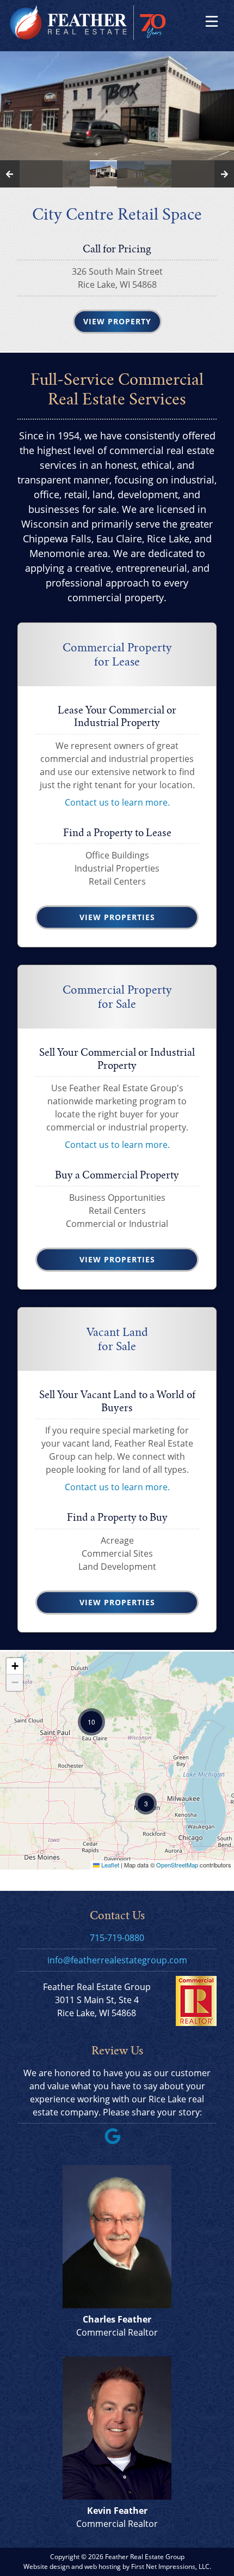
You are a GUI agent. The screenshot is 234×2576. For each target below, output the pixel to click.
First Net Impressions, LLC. (171, 2566)
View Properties (117, 917)
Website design (47, 2566)
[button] (146, 1804)
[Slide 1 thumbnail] (76, 174)
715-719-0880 (117, 1938)
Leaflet (109, 1865)
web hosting (103, 2566)
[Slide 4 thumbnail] (158, 174)
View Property (117, 321)
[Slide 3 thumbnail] (131, 174)
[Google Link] (117, 2141)
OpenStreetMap (177, 1865)
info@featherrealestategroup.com (117, 1960)
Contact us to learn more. (117, 802)
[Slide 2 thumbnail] (103, 174)
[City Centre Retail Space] (117, 119)
